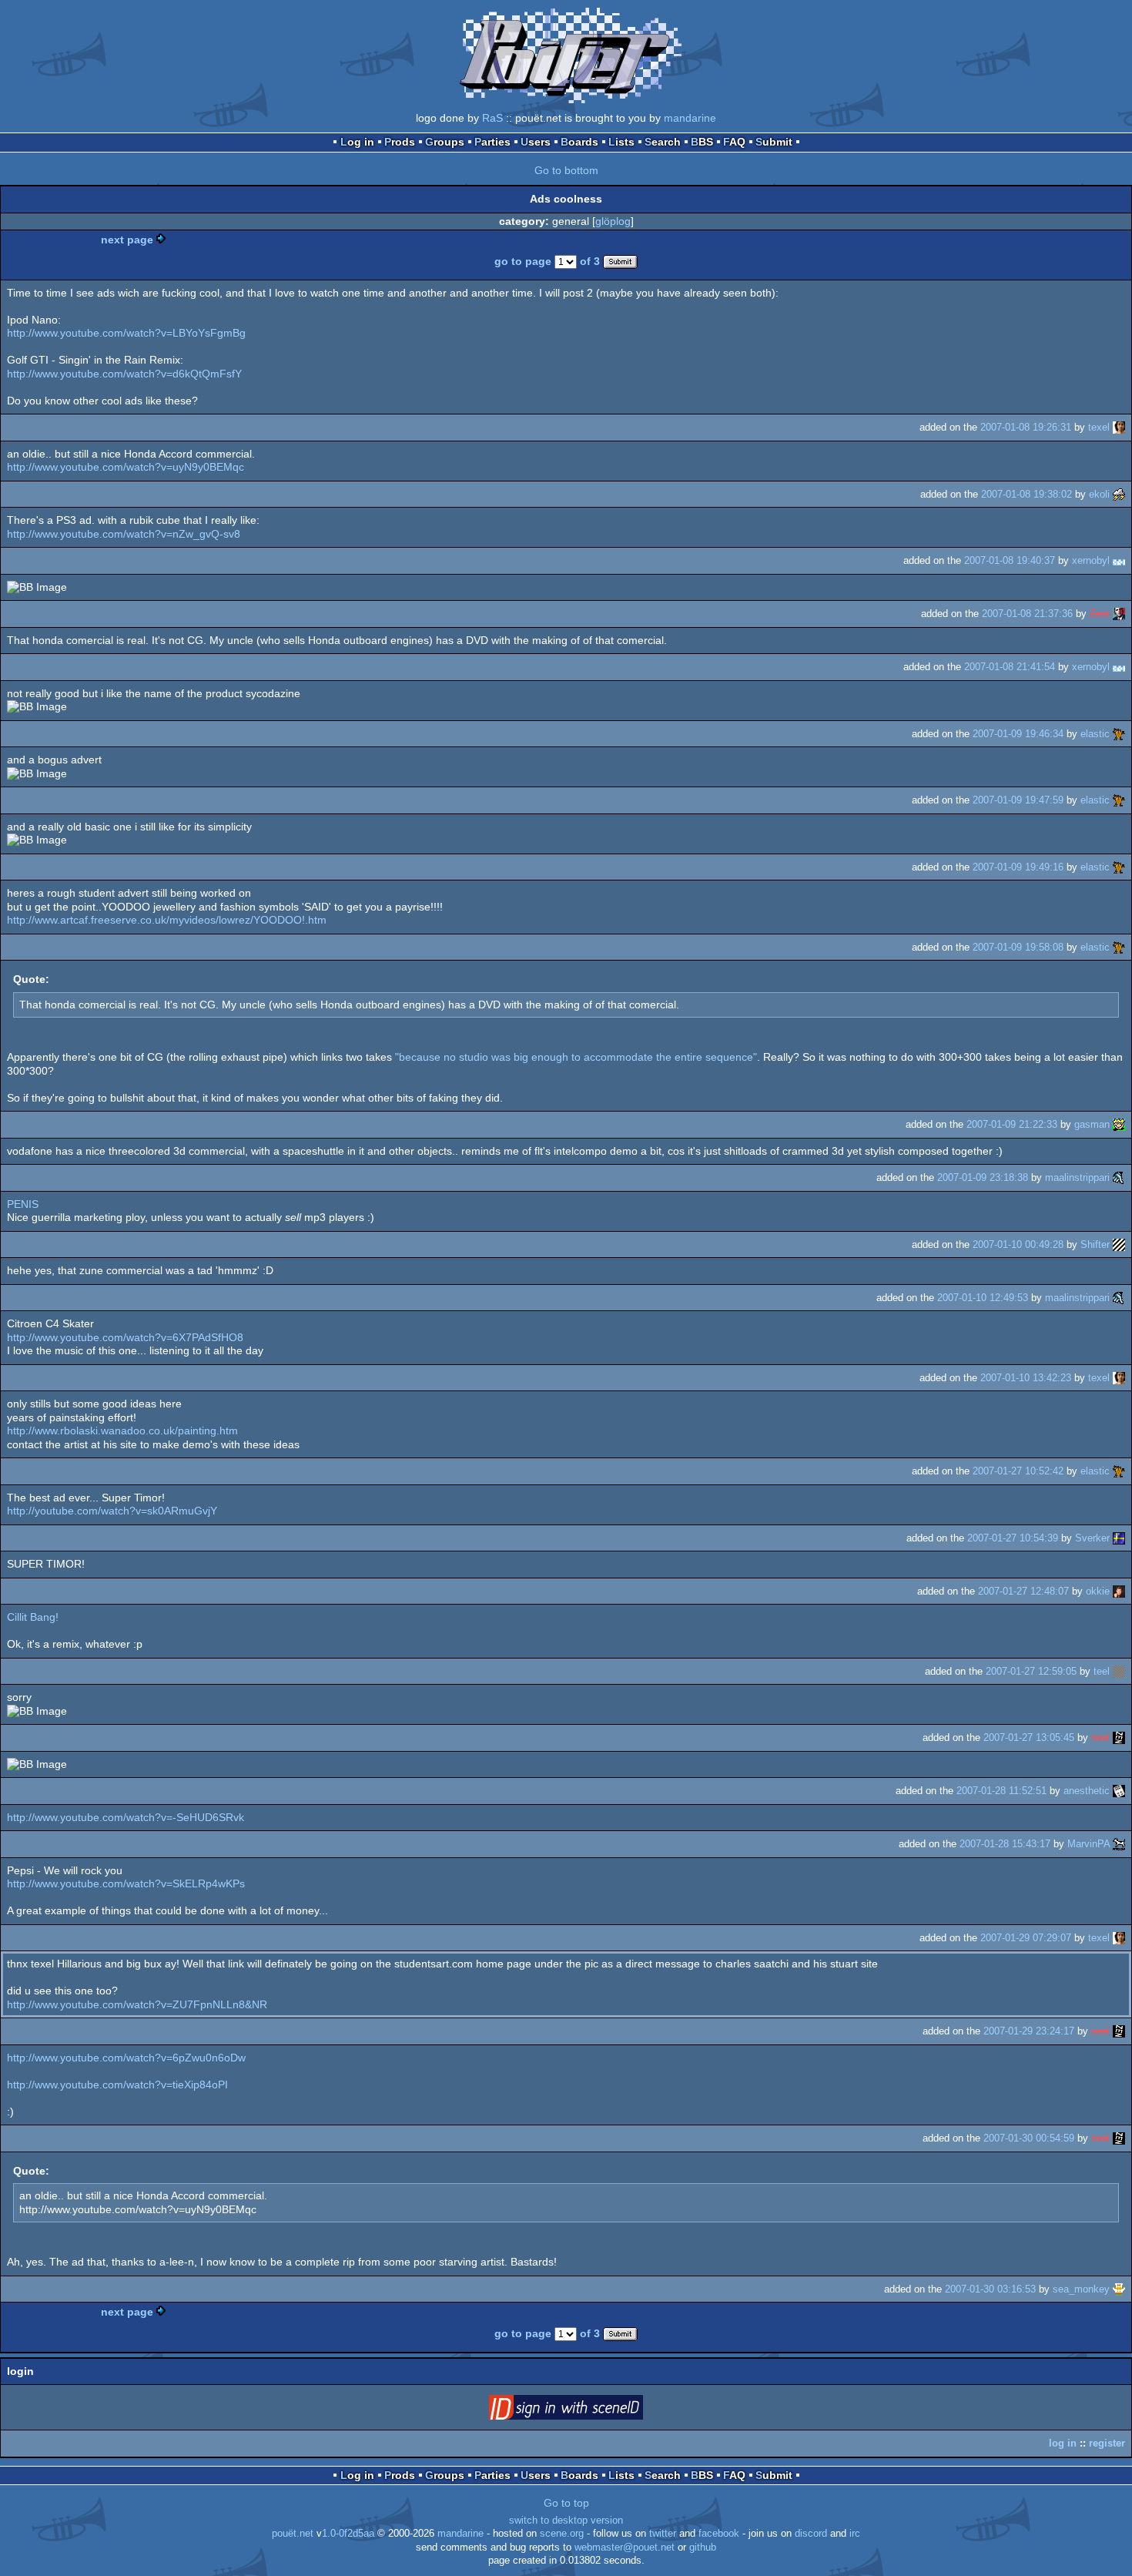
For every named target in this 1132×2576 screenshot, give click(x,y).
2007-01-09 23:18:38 (983, 1177)
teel (1102, 1671)
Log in (357, 142)
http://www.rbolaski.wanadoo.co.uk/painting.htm (122, 1431)
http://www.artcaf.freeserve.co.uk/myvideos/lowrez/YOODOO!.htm (167, 920)
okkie (1098, 1591)
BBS (702, 142)
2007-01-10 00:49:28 (1018, 1244)
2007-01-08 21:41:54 (1010, 667)
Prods (400, 142)
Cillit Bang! (33, 1617)
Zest (1100, 614)
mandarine (690, 118)
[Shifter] (1119, 1244)
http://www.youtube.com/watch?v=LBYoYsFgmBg (126, 333)
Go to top (566, 2503)
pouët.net (293, 2534)
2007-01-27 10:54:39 (1013, 1538)
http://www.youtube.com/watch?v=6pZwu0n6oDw (126, 2058)
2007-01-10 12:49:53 (983, 1298)
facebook (719, 2534)
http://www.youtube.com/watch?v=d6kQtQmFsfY (124, 374)
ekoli (1099, 494)
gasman (1092, 1124)
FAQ (734, 142)
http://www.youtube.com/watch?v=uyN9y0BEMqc (126, 467)
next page (127, 240)
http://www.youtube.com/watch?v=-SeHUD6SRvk (126, 1817)
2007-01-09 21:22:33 (1012, 1124)
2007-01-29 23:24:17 (1029, 2031)
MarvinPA (1088, 1844)
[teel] (1119, 1671)
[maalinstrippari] (1119, 1177)
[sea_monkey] (1119, 2289)
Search (663, 142)
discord (811, 2534)
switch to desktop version (566, 2521)
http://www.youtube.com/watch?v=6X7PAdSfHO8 (125, 1337)
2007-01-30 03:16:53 (990, 2289)
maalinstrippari (1077, 1177)
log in (1063, 2443)
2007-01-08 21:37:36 (1027, 614)
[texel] (1119, 427)
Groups (445, 142)
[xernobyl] (1119, 560)
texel (1099, 427)
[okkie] (1119, 1591)
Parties (492, 142)
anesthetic (1087, 1791)
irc (855, 2534)
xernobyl (1091, 560)
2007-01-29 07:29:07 (1026, 1938)
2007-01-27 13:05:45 (1029, 1737)
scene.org (562, 2534)
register (1107, 2443)
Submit (774, 142)
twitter (663, 2534)
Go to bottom (566, 170)
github (703, 2547)
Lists (621, 142)
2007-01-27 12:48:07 (1023, 1591)
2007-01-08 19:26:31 (1026, 427)
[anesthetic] (1119, 1791)
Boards (579, 142)
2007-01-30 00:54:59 (1029, 2138)
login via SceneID (590, 2410)
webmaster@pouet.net (625, 2547)
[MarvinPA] (1119, 1844)
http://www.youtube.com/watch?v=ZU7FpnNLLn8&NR (137, 2004)
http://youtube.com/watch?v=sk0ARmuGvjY (112, 1511)
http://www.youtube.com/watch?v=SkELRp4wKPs (126, 1883)
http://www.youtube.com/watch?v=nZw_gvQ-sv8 (124, 534)
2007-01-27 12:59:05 (1031, 1671)
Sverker (1092, 1538)
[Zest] (1119, 614)
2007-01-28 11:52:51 (1001, 1791)
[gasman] (1119, 1124)
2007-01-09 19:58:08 (1018, 947)
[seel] (1119, 1737)
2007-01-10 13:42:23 (1026, 1378)
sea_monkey (1081, 2289)
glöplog (613, 221)
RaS (492, 118)
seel (1100, 1737)
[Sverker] (1119, 1538)
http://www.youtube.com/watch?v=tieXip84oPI (117, 2085)
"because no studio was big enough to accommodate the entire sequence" (576, 1057)
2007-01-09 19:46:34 (1018, 734)
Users (536, 142)
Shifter (1095, 1244)
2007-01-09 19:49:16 (1018, 867)
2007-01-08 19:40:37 (1010, 560)
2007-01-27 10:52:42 (1018, 1471)
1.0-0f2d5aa (348, 2534)
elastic (1095, 734)
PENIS (23, 1204)
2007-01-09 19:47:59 (1018, 800)
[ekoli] (1119, 494)
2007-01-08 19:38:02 (1027, 494)
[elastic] (1119, 734)
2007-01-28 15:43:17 (1005, 1844)
